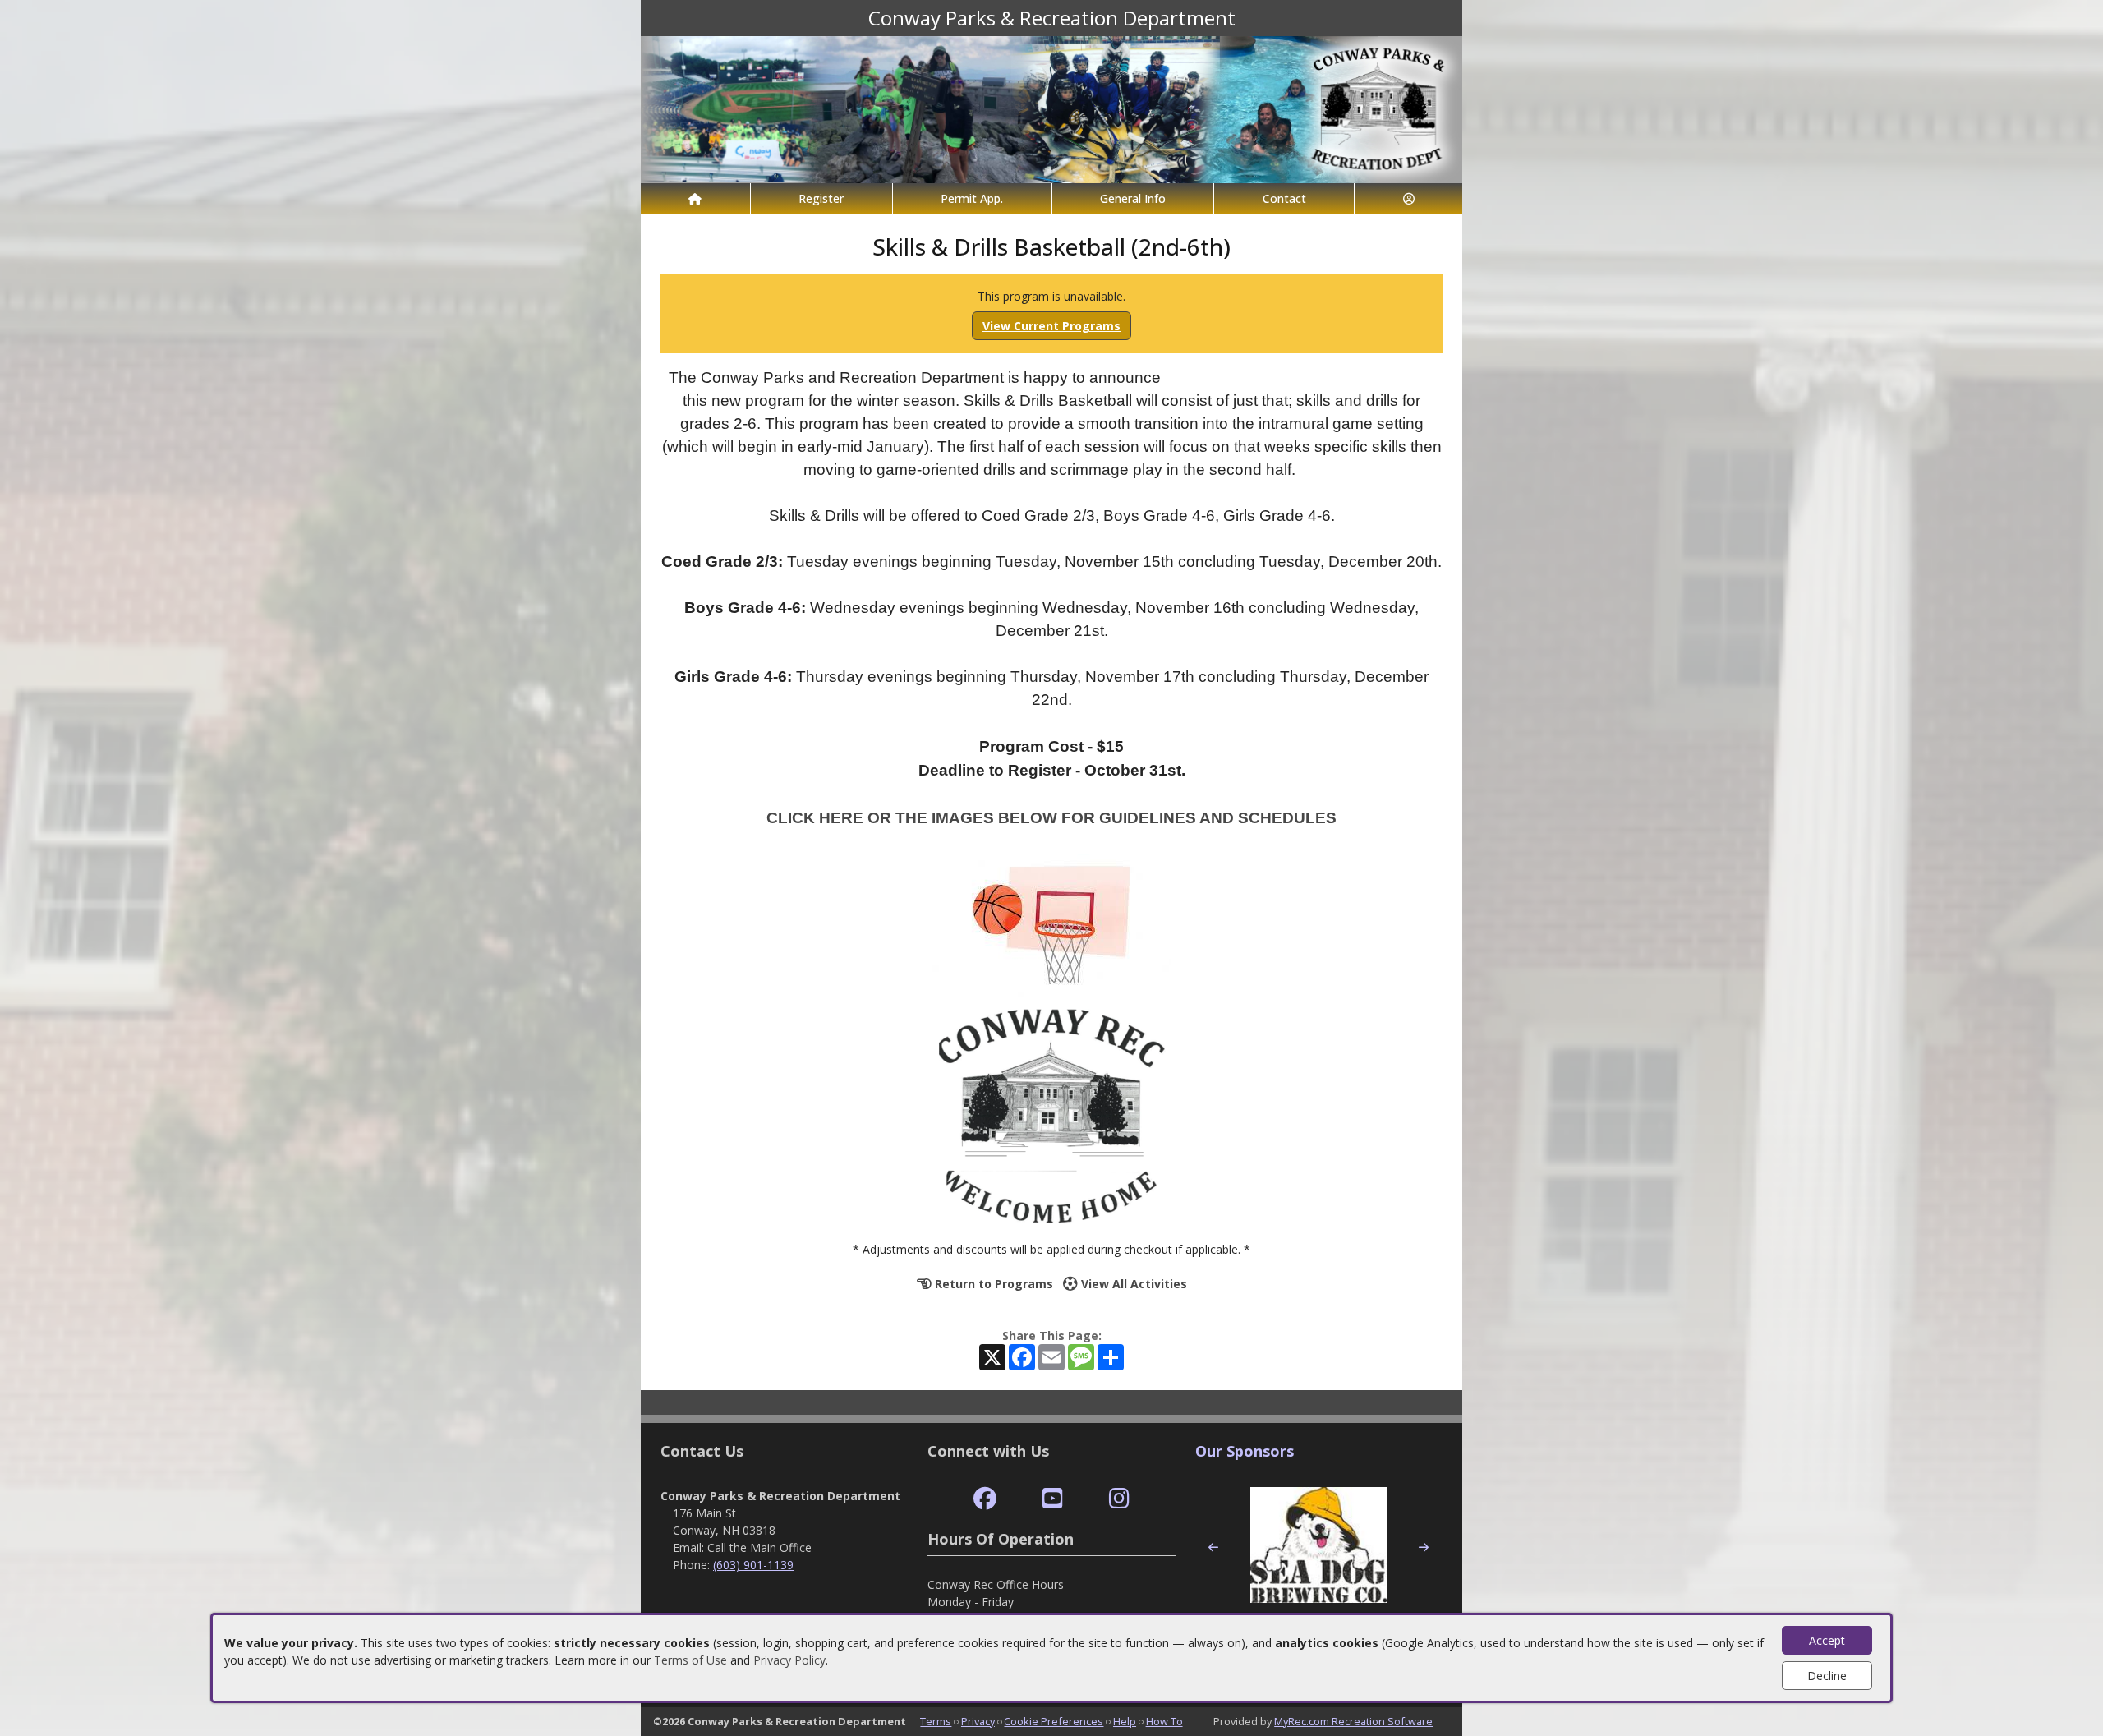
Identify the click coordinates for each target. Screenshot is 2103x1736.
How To (1164, 1721)
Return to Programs (992, 1284)
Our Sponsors (1245, 1451)
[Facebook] (985, 1499)
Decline (1827, 1676)
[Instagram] (1119, 1499)
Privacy (978, 1721)
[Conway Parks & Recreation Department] (1051, 108)
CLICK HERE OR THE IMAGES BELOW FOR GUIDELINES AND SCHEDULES (1051, 818)
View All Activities (1132, 1284)
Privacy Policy (789, 1660)
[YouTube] (1053, 1499)
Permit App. (972, 198)
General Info (1133, 198)
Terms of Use (690, 1660)
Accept (1827, 1640)
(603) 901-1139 (753, 1565)
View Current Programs (1051, 326)
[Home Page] (695, 198)
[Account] (1408, 198)
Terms (936, 1721)
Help (1125, 1721)
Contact (1284, 198)
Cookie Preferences (1054, 1721)
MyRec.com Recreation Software (1353, 1721)
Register (821, 198)
